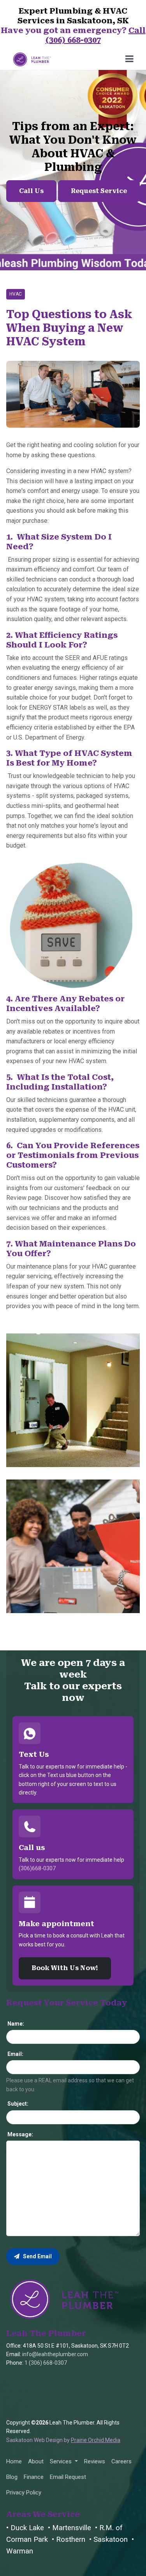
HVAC (16, 294)
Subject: (17, 2104)
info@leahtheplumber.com (55, 2354)
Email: (15, 2054)
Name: (15, 2024)
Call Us (31, 191)
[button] (64, 2461)
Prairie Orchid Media (96, 2440)
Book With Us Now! (65, 1968)
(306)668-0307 (37, 1868)
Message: (20, 2134)
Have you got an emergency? (73, 35)
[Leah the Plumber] (64, 2298)
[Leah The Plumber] (32, 58)
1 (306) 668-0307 (46, 2363)
